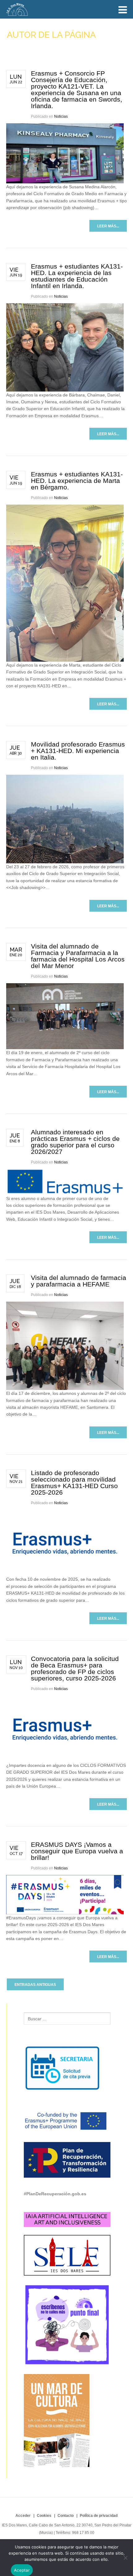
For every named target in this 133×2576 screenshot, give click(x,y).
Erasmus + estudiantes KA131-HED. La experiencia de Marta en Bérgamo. (77, 481)
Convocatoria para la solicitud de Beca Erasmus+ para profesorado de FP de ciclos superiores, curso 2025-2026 (75, 1668)
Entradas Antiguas (35, 1985)
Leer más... (108, 226)
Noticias (61, 116)
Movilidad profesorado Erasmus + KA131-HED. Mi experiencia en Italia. (78, 751)
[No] (125, 2558)
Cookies (44, 2516)
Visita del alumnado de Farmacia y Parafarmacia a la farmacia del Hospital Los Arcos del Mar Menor (78, 956)
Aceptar (22, 2570)
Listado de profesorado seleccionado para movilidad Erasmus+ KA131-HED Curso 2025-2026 (74, 1483)
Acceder (23, 2516)
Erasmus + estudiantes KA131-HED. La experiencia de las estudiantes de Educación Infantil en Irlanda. (77, 276)
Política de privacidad (99, 2516)
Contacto (66, 2516)
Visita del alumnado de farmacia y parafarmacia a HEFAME (79, 1281)
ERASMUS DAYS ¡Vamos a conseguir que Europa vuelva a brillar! (77, 1851)
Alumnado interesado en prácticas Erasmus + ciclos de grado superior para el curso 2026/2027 (75, 1142)
